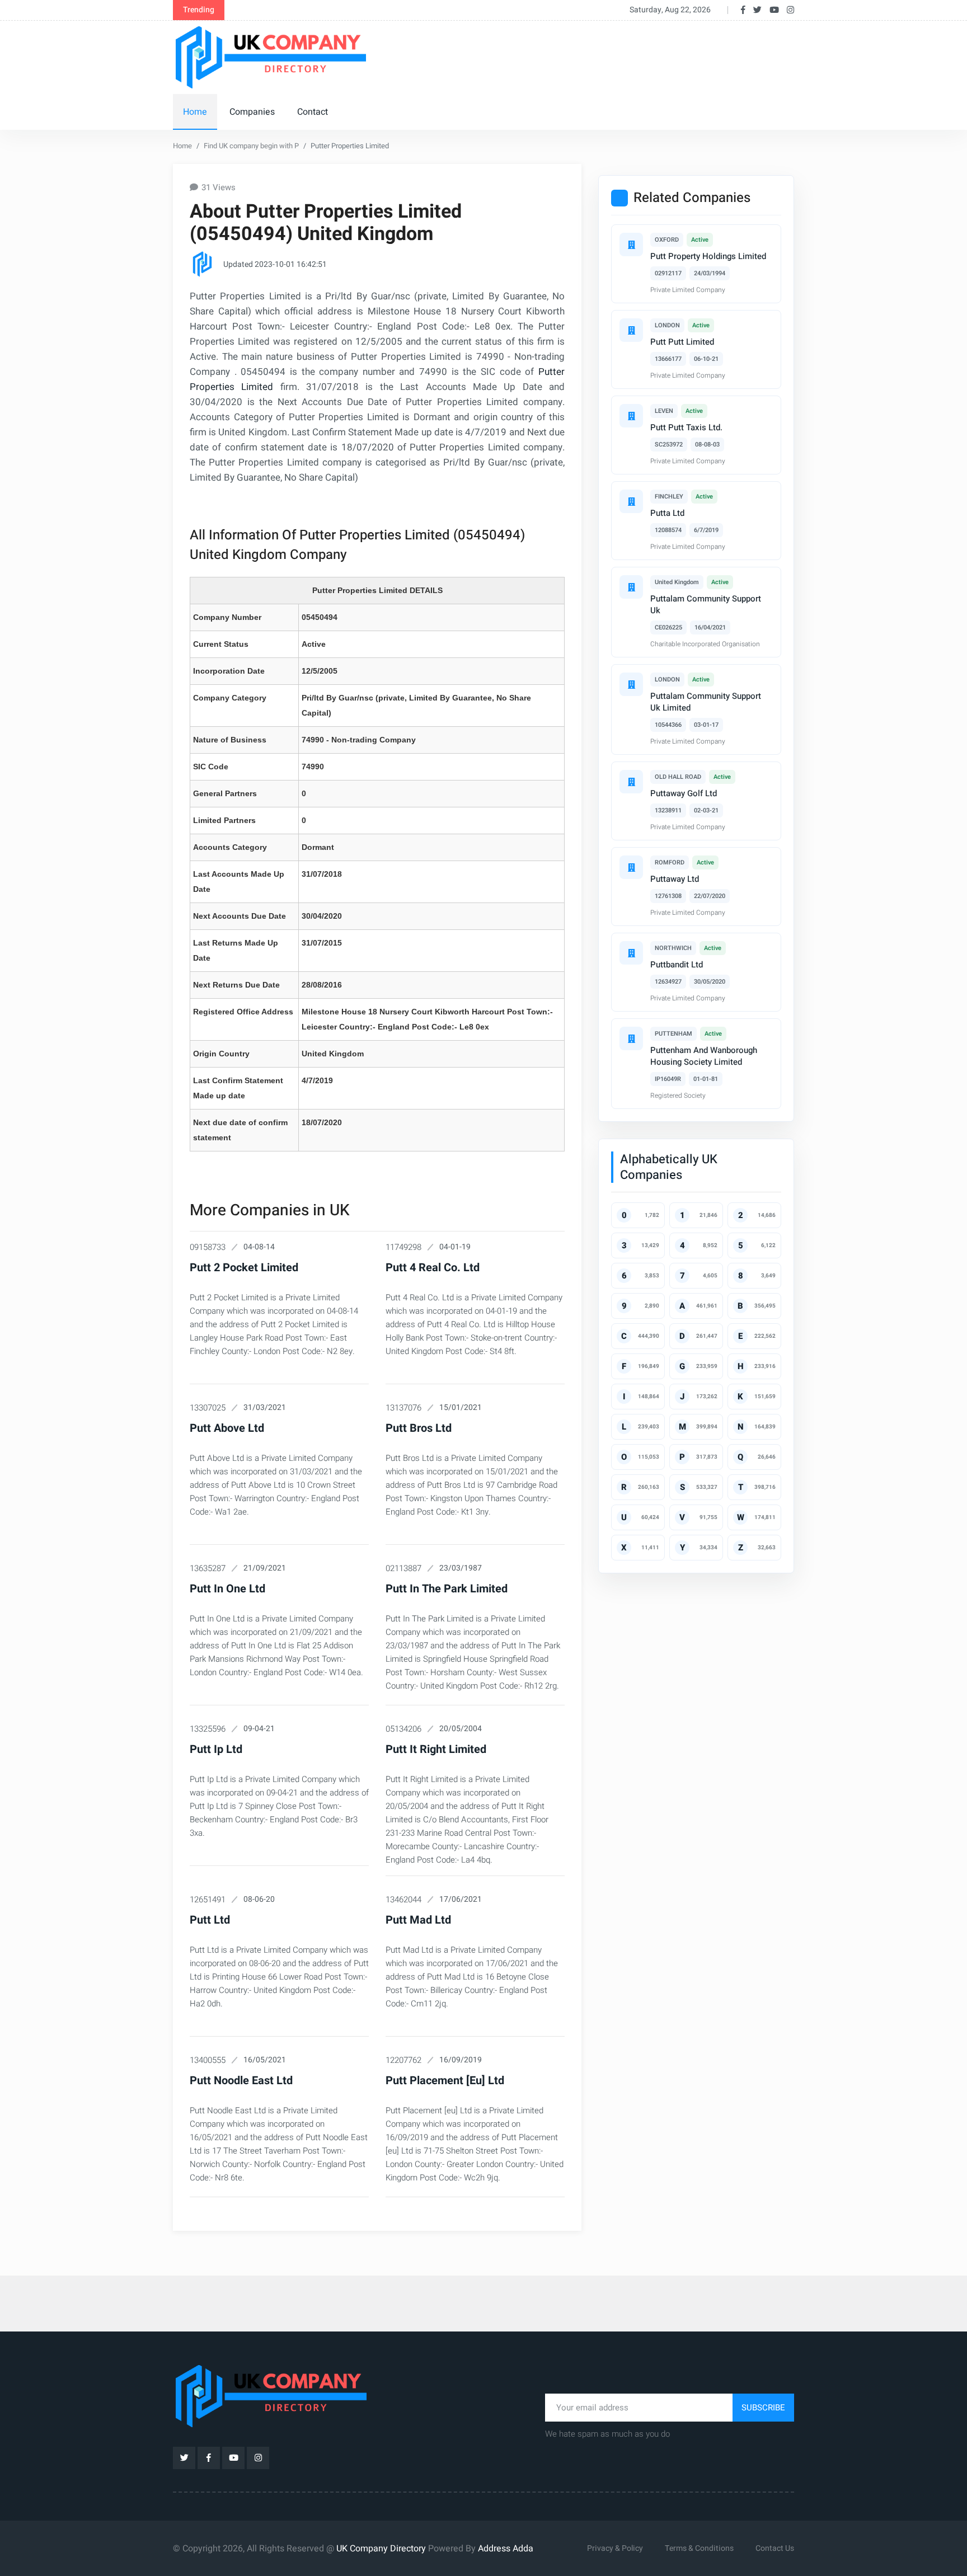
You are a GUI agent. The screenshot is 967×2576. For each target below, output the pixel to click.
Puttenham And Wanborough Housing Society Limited (704, 1056)
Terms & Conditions (699, 2548)
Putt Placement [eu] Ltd (445, 2081)
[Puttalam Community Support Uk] (631, 587)
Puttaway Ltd (675, 879)
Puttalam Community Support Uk (706, 605)
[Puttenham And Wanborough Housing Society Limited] (631, 1038)
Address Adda (506, 2549)
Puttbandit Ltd (677, 965)
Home (195, 112)
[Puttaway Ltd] (631, 867)
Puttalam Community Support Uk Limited (706, 702)
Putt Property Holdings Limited (708, 256)
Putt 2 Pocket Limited (244, 1268)
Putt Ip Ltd (216, 1749)
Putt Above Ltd (227, 1428)
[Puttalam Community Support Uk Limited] (631, 684)
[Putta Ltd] (631, 501)
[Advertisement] (589, 55)
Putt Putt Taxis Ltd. (686, 427)
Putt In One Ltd (227, 1589)
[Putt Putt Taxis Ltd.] (631, 416)
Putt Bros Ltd (419, 1428)
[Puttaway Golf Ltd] (631, 782)
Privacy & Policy (615, 2548)
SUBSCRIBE (763, 2408)
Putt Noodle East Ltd (241, 2081)
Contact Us (775, 2548)
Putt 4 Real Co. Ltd (433, 1268)
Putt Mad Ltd (418, 1920)
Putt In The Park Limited (447, 1589)
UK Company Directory (381, 2549)
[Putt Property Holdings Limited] (631, 245)
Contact (313, 112)
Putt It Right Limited (436, 1749)
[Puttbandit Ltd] (631, 953)
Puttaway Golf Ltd (684, 793)
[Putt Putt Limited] (631, 330)
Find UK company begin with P (251, 146)
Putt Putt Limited (682, 342)
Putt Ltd (210, 1920)
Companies (252, 112)
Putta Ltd (667, 513)
